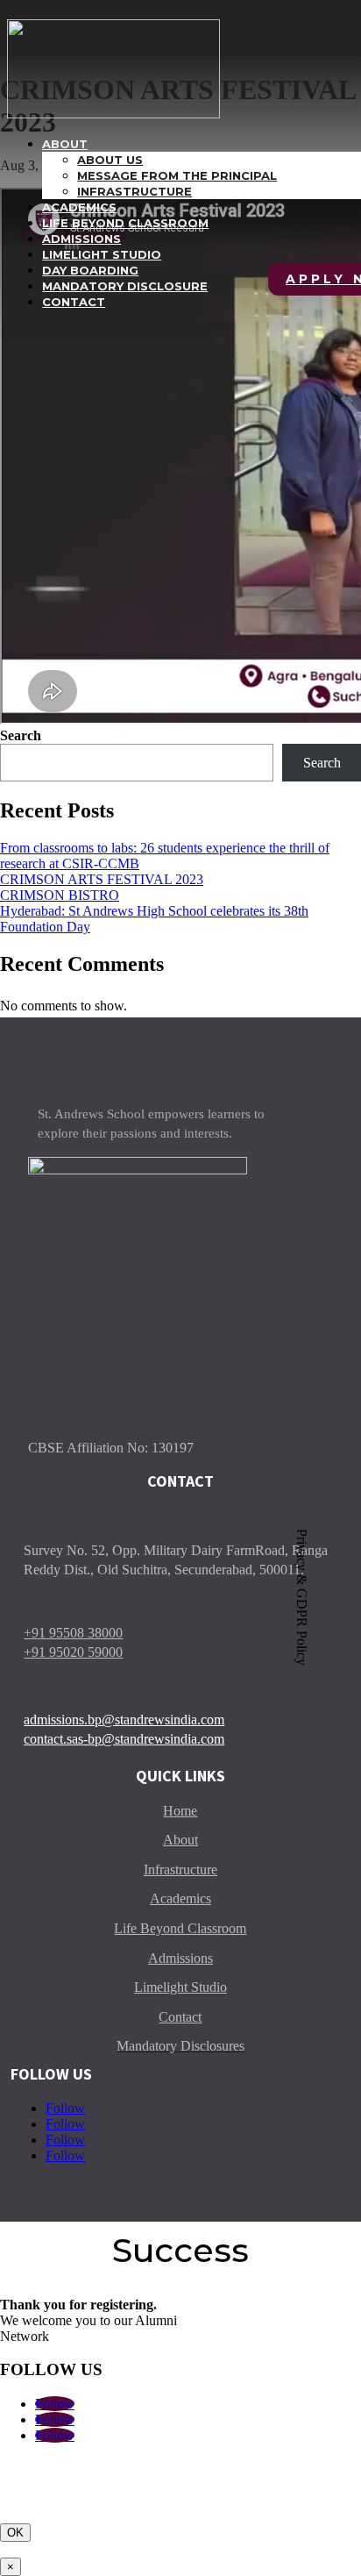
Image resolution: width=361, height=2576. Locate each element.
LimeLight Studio (102, 254)
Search (21, 735)
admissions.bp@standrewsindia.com (124, 1720)
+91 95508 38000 (73, 1633)
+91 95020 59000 (73, 1652)
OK (15, 2533)
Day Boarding (90, 270)
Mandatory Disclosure (125, 286)
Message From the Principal (177, 175)
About (65, 144)
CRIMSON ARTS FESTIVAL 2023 (102, 879)
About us (110, 160)
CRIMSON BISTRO (60, 895)
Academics (79, 207)
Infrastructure (134, 191)
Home (180, 1811)
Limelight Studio (180, 1987)
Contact (74, 302)
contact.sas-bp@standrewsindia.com (124, 1739)
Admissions (81, 239)
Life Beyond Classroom (125, 223)
